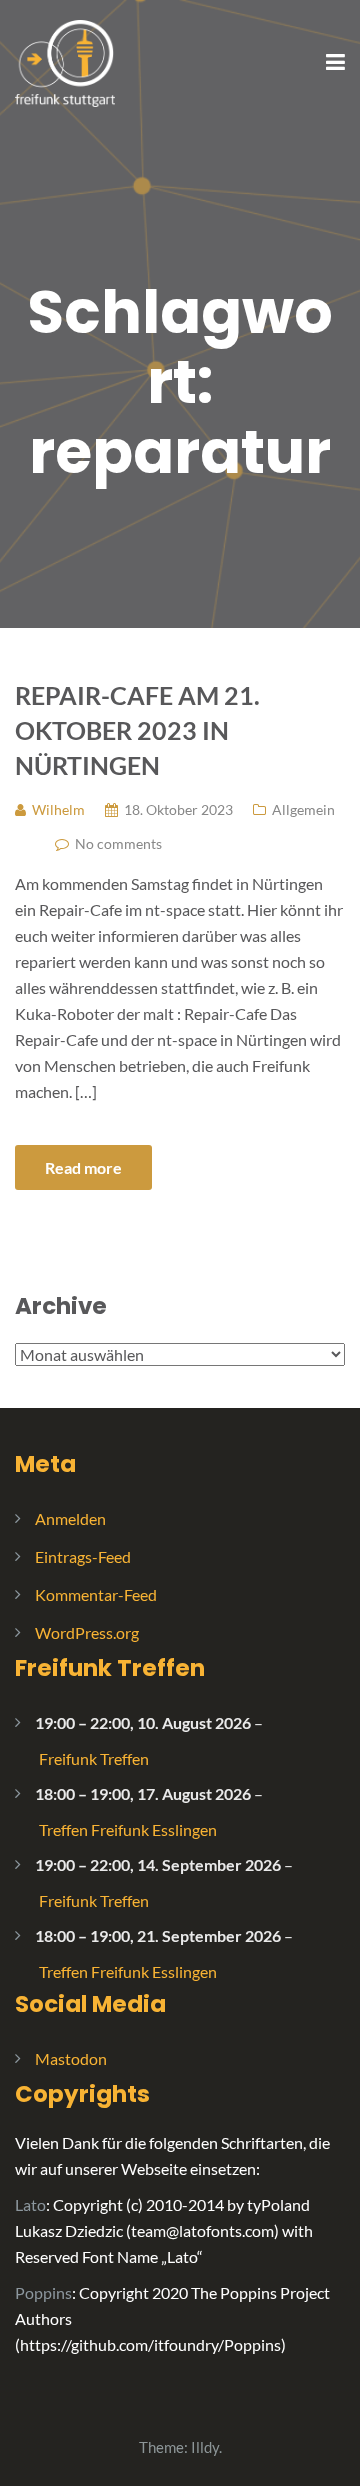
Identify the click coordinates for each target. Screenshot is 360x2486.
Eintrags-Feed (83, 1556)
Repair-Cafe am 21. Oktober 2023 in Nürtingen (137, 730)
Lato (30, 2204)
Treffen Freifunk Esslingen (128, 1829)
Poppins (43, 2292)
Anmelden (70, 1518)
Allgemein (303, 809)
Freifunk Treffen (110, 1668)
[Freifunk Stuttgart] (65, 61)
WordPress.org (87, 1632)
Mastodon (71, 2058)
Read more (83, 1167)
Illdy (205, 2447)
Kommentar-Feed (96, 1594)
